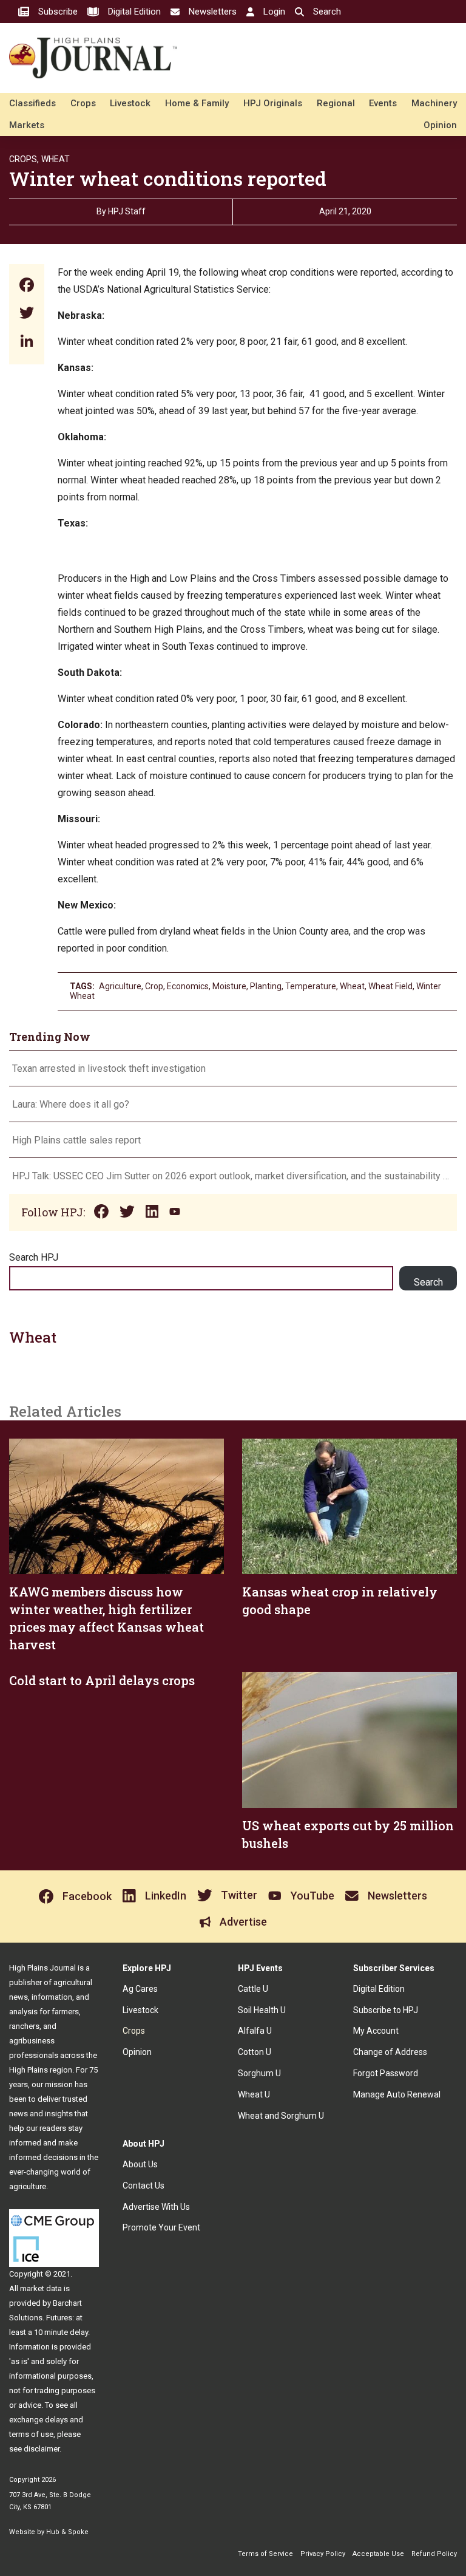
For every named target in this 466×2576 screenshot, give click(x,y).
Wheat (56, 159)
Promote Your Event (161, 2227)
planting (266, 986)
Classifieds (32, 103)
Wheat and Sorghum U (281, 2116)
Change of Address (390, 2052)
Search (428, 1282)
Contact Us (144, 2186)
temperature (311, 986)
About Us (140, 2164)
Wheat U (254, 2094)
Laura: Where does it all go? (71, 1104)
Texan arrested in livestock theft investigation (109, 1068)
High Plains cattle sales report (76, 1140)
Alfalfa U (255, 2031)
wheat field (390, 986)
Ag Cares (140, 1989)
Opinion (440, 125)
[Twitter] (27, 314)
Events (383, 103)
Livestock (130, 103)
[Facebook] (27, 286)
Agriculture (120, 986)
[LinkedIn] (27, 342)
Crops (83, 103)
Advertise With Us (156, 2207)
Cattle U (253, 1989)
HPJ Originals (273, 103)
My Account (376, 2031)
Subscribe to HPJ (386, 2010)
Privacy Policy (323, 2554)
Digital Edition (379, 1989)
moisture (229, 986)
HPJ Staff (127, 211)
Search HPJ (34, 1257)
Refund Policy (434, 2554)
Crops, (24, 159)
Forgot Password (386, 2073)
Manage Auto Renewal (397, 2094)
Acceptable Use (378, 2554)
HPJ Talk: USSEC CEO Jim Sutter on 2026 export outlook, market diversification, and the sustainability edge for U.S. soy (233, 1176)
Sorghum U (259, 2073)
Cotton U (255, 2052)
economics (188, 986)
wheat (352, 986)
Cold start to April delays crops (102, 1680)
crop (154, 986)
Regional (336, 103)
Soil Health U (262, 2010)
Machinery (434, 103)
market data (41, 2288)
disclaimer (42, 2449)
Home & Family (197, 103)
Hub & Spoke (67, 2532)
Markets (27, 125)
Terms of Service (265, 2554)
